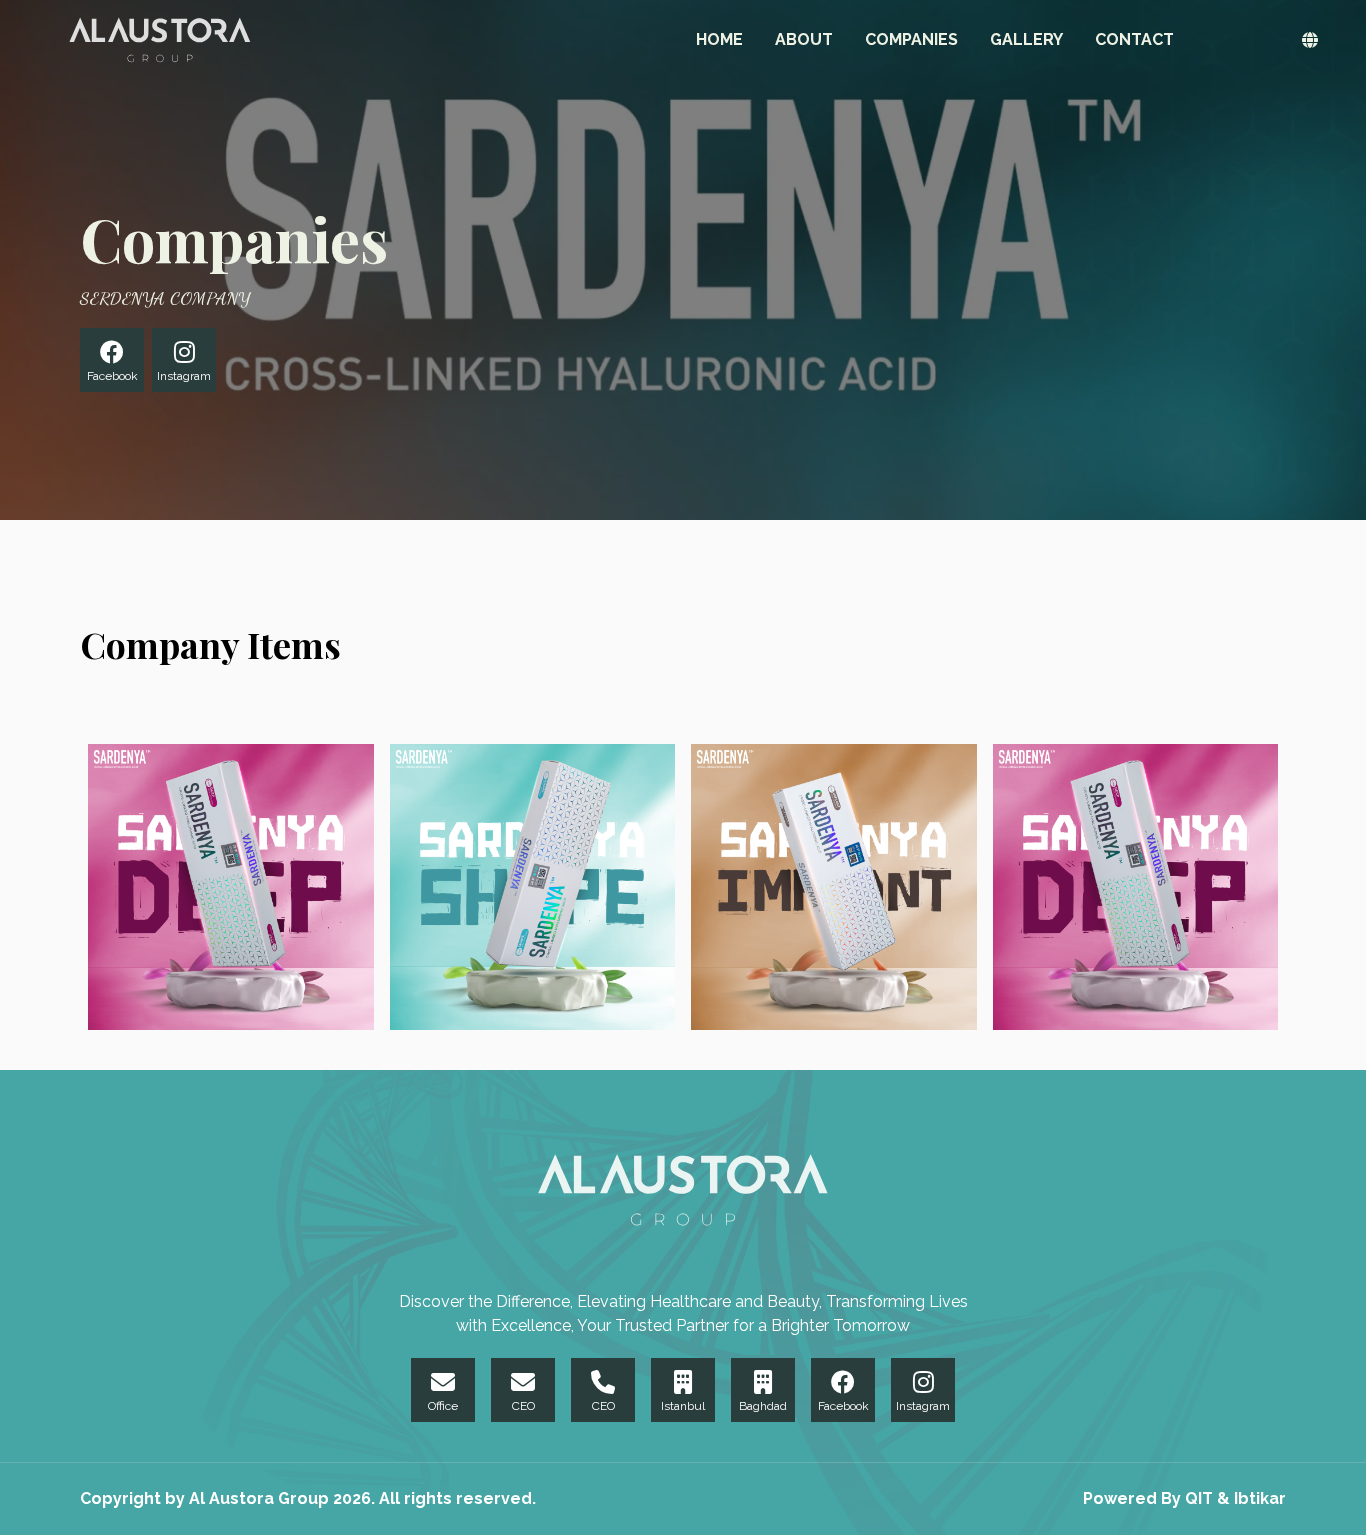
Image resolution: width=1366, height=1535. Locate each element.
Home (719, 39)
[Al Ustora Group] (683, 1190)
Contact (1134, 39)
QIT (1201, 1498)
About (804, 39)
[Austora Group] (160, 40)
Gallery (1026, 39)
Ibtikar (1260, 1498)
